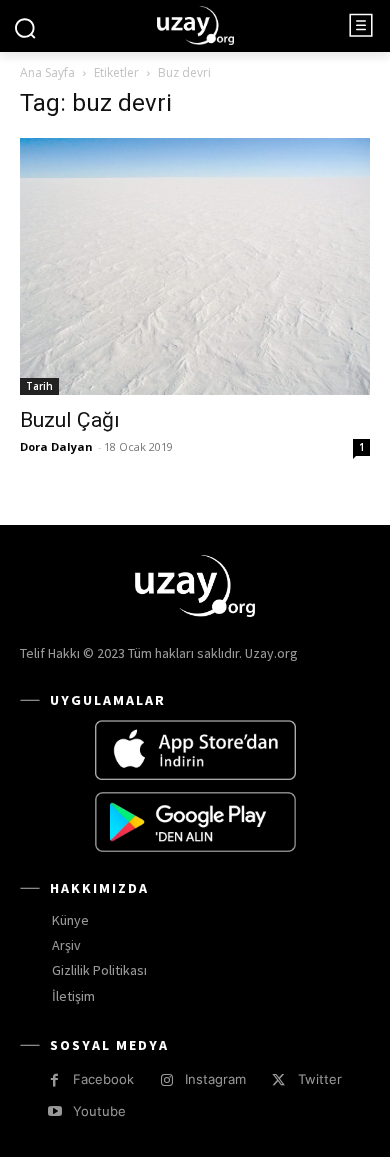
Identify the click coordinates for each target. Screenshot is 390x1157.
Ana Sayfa (47, 72)
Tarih (39, 386)
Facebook (103, 1079)
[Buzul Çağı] (195, 266)
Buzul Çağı (70, 420)
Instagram (215, 1079)
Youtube (99, 1111)
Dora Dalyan (56, 446)
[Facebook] (54, 1080)
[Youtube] (54, 1111)
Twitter (320, 1079)
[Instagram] (166, 1080)
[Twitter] (278, 1080)
